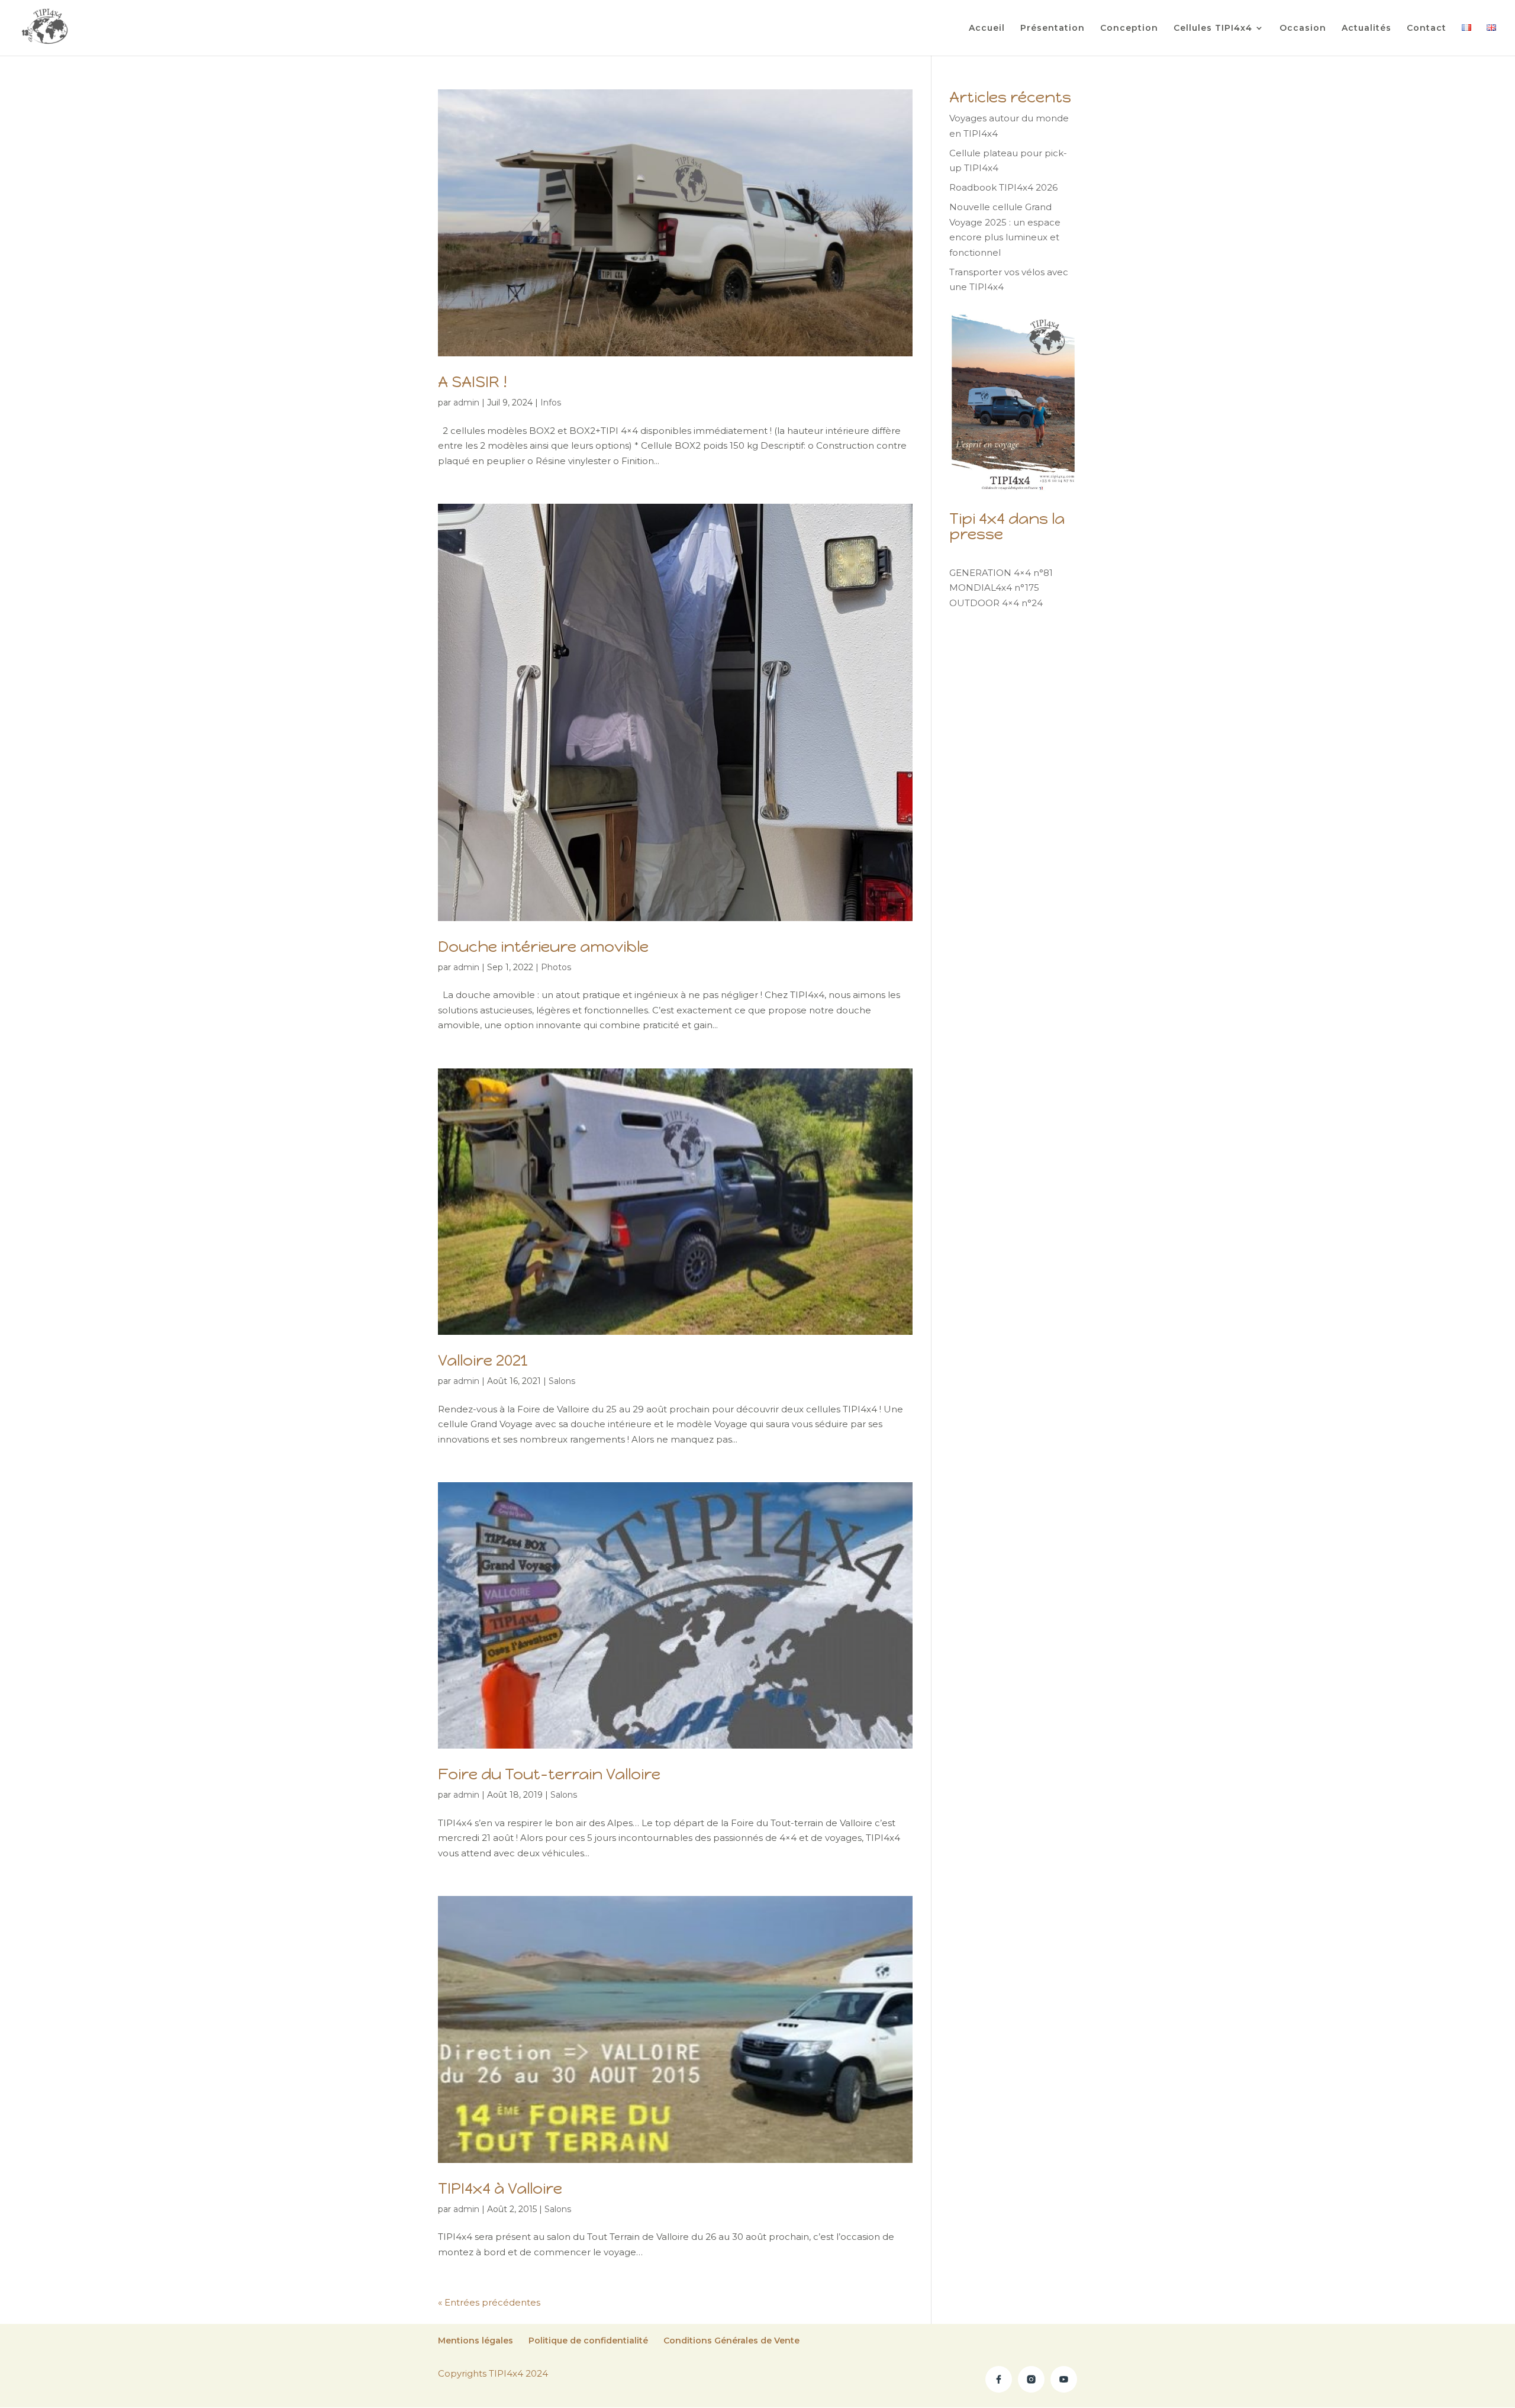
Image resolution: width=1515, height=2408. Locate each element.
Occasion (1303, 28)
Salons (562, 1381)
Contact (1427, 28)
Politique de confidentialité (588, 2341)
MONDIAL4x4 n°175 (994, 587)
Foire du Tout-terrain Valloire (549, 1774)
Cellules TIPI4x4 (1213, 28)
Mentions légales (476, 2341)
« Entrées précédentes (489, 2302)
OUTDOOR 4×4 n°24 (996, 603)
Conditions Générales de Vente (731, 2341)
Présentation (1053, 28)
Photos (556, 967)
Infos (551, 403)
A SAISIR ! (473, 382)
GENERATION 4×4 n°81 (1001, 573)
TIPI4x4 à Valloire (500, 2188)
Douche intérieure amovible (543, 947)
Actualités (1366, 28)
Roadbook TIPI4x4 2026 (1003, 187)
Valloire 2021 (483, 1360)
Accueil (987, 28)
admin (466, 403)
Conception (1129, 28)
